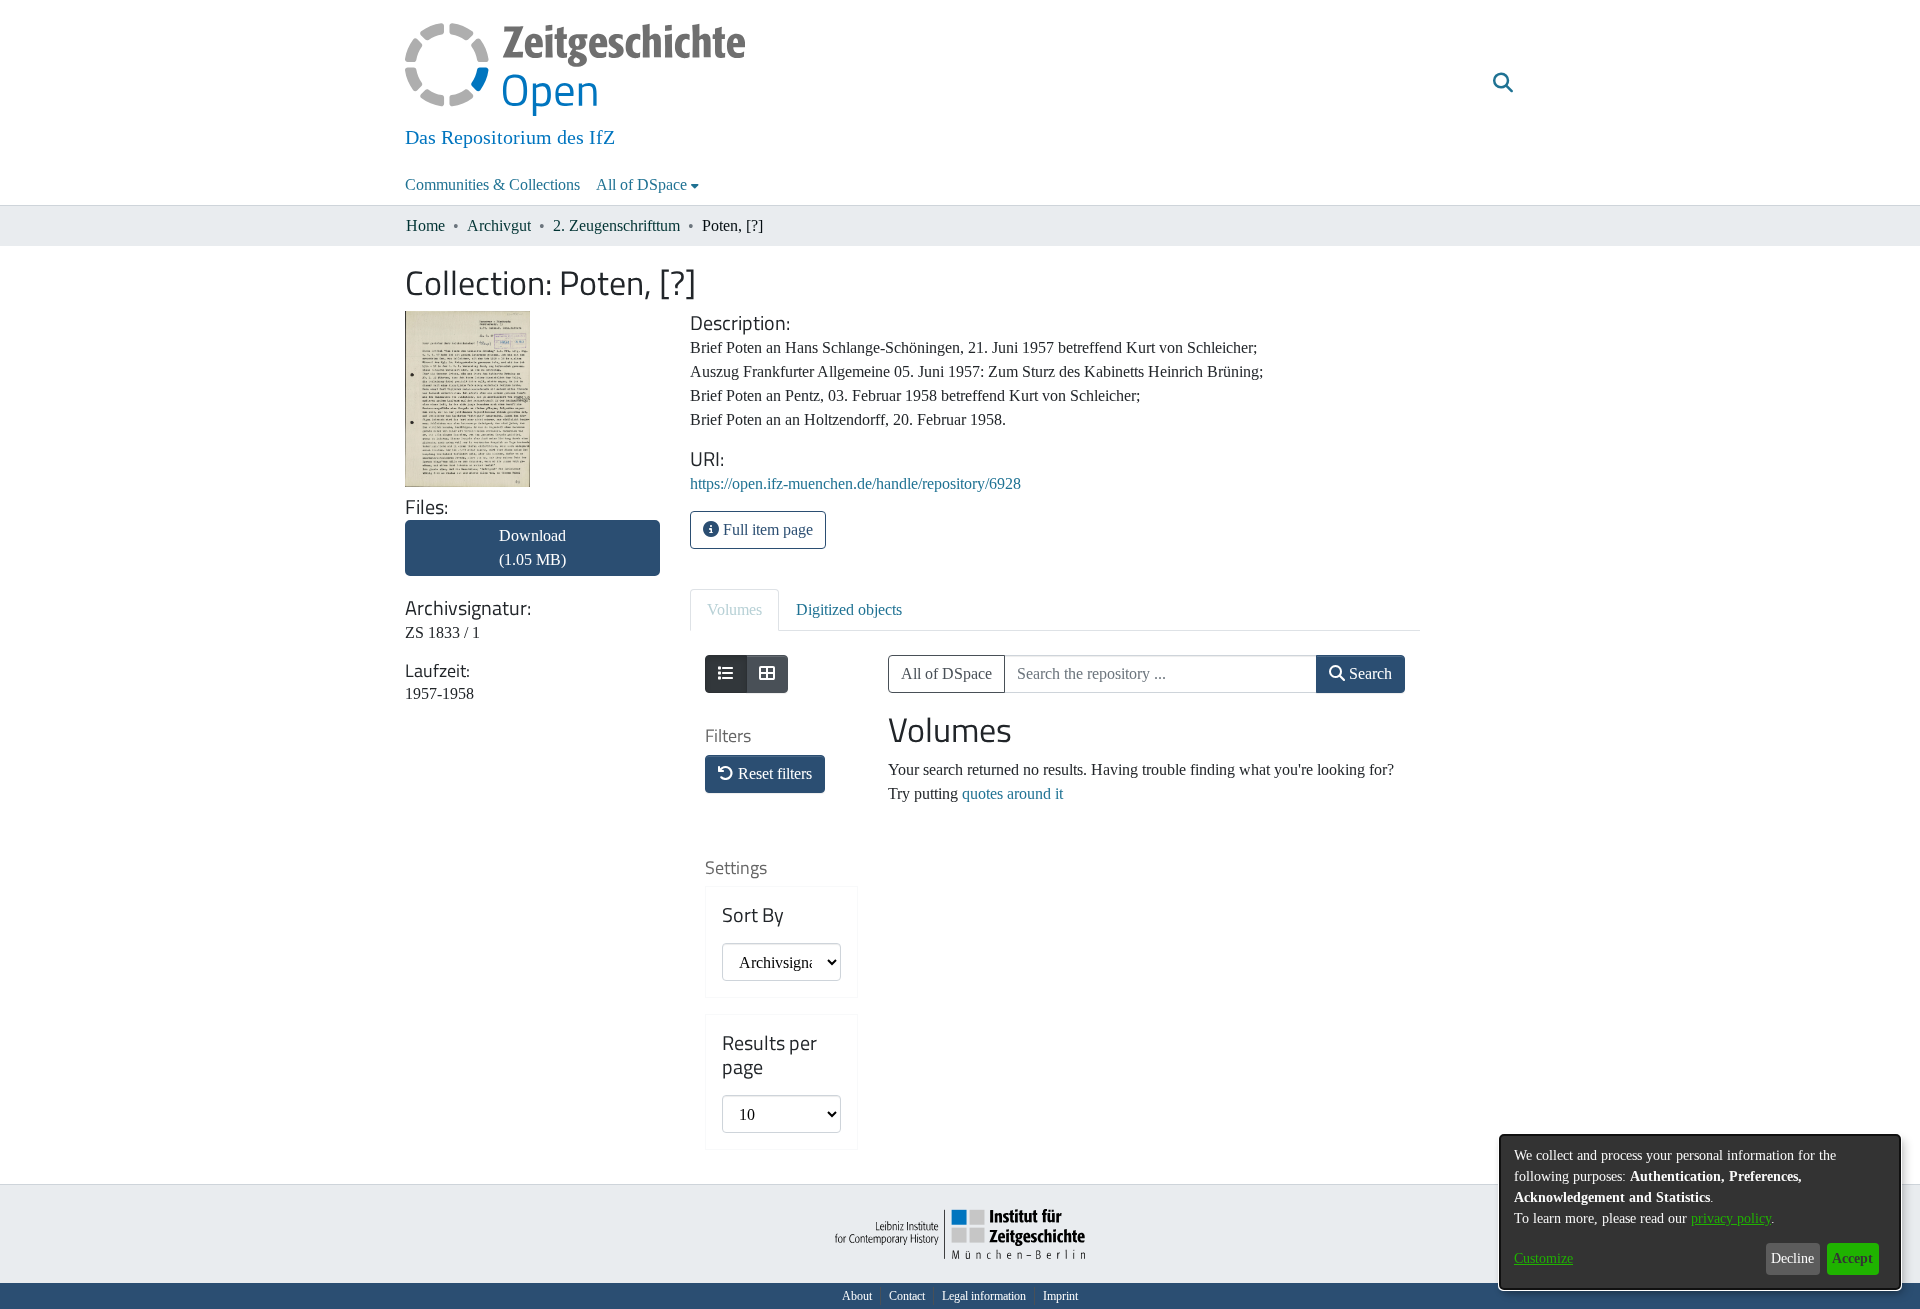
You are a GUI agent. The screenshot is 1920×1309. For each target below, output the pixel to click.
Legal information (984, 1296)
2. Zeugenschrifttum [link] (616, 225)
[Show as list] (726, 674)
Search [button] (1368, 673)
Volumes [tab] (734, 609)
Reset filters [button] (773, 773)
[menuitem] (647, 185)
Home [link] (425, 225)
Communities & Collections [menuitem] (492, 184)
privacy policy (1731, 1218)
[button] (1502, 83)
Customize (1543, 1258)
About (857, 1296)
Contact (907, 1296)
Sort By (753, 915)
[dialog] (1700, 1212)
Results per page (769, 1055)
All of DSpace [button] (641, 184)
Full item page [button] (766, 529)
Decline (1792, 1258)
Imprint (1060, 1296)
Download (532, 547)
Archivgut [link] (499, 225)
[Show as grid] (767, 674)
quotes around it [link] (1012, 793)
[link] (532, 559)
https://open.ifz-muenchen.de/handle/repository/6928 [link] (855, 483)
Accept (1852, 1258)
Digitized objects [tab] (849, 609)
